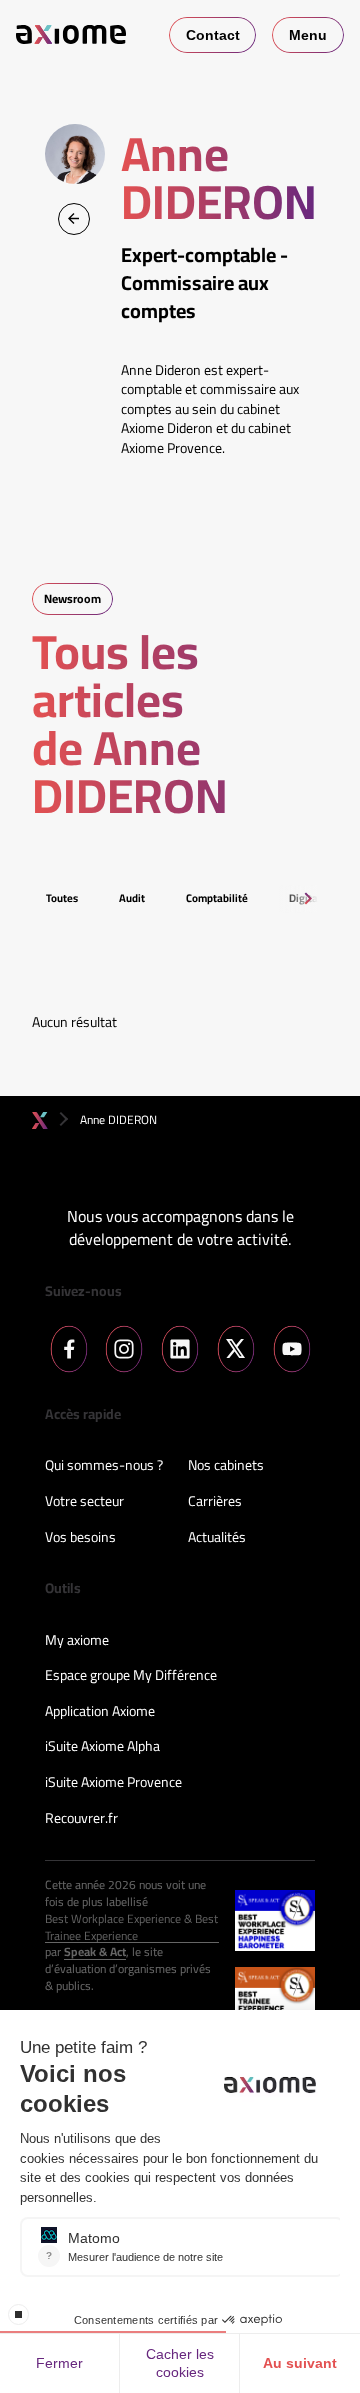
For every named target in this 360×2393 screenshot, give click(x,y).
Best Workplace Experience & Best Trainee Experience (131, 1928)
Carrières (215, 1502)
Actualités (217, 1538)
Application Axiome (100, 1712)
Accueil (40, 1120)
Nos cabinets (226, 1466)
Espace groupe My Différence (131, 1676)
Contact (213, 35)
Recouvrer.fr (81, 1819)
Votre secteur (84, 1502)
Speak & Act (95, 1952)
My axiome (77, 1641)
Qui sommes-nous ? (104, 1466)
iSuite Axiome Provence (113, 1783)
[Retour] (74, 219)
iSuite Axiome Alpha (102, 1747)
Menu (308, 35)
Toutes (62, 898)
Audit (132, 898)
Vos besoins (80, 1538)
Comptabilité (217, 898)
